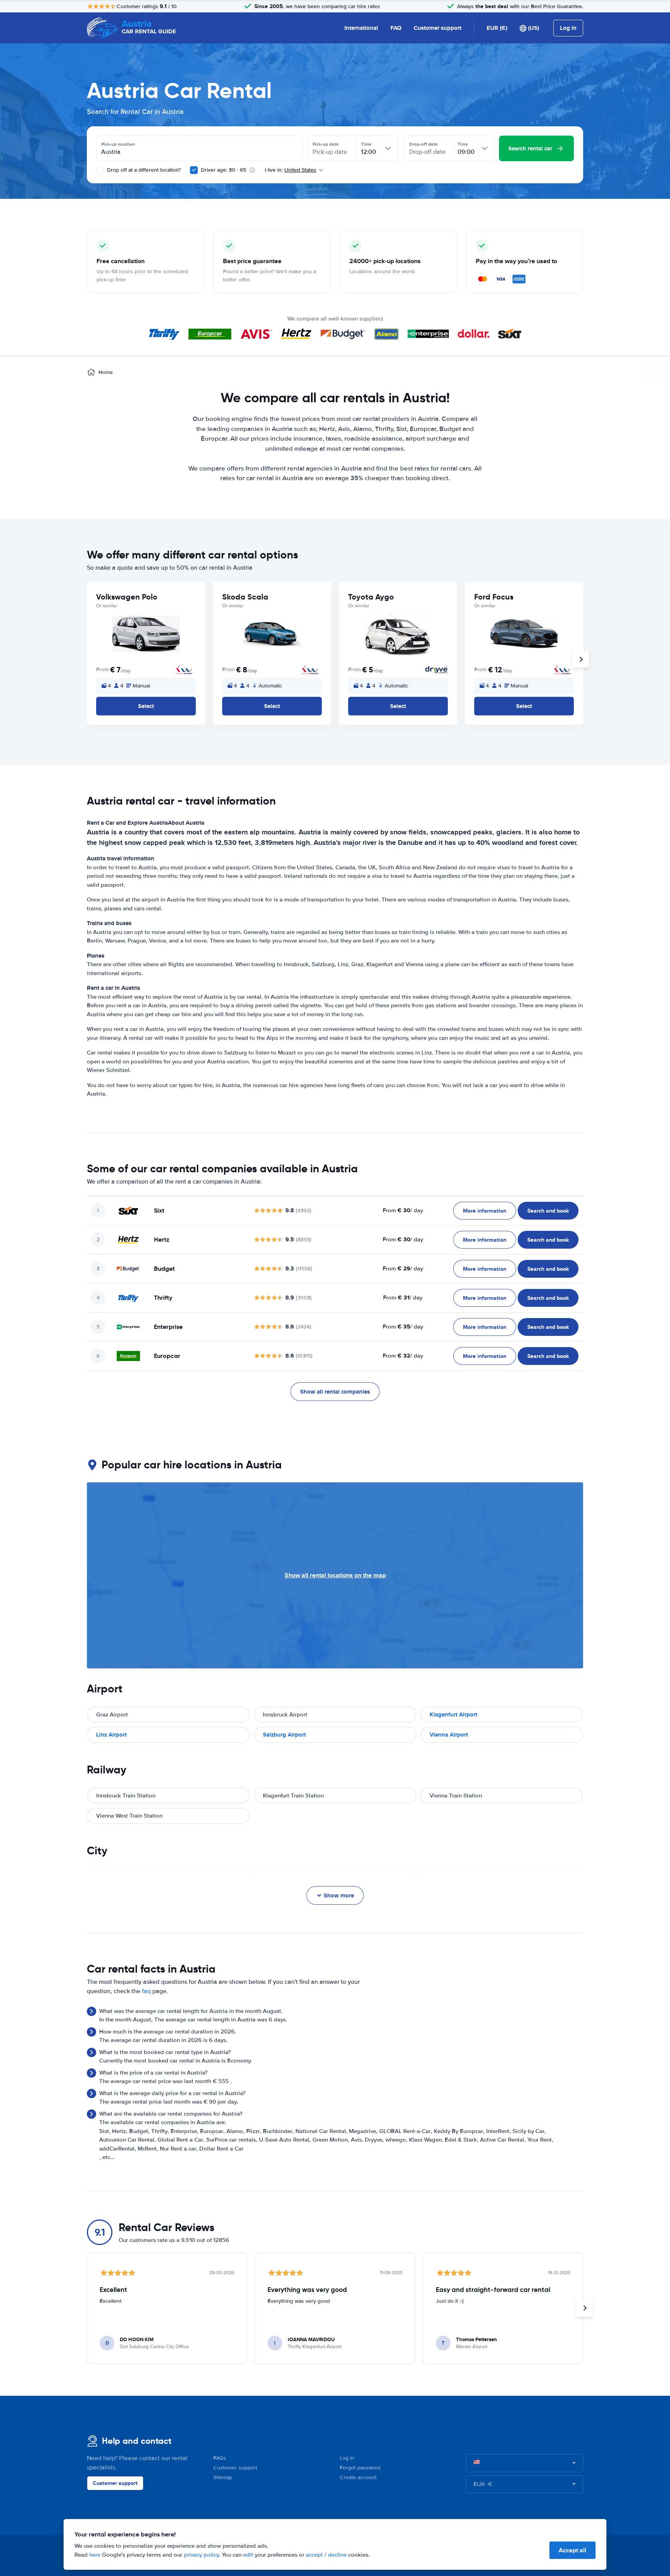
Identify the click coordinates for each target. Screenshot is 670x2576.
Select (146, 706)
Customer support (438, 28)
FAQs (220, 2458)
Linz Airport (111, 1735)
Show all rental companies (335, 1392)
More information (485, 1211)
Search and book (548, 1211)
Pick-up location (118, 144)
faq (146, 1991)
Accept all (572, 2550)
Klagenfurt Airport (453, 1714)
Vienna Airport (449, 1735)
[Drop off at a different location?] (100, 170)
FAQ (396, 28)
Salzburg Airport (284, 1735)
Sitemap (223, 2477)
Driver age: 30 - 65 (224, 170)
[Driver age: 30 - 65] (194, 170)
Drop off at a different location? (143, 170)
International (361, 28)
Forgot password (360, 2468)
